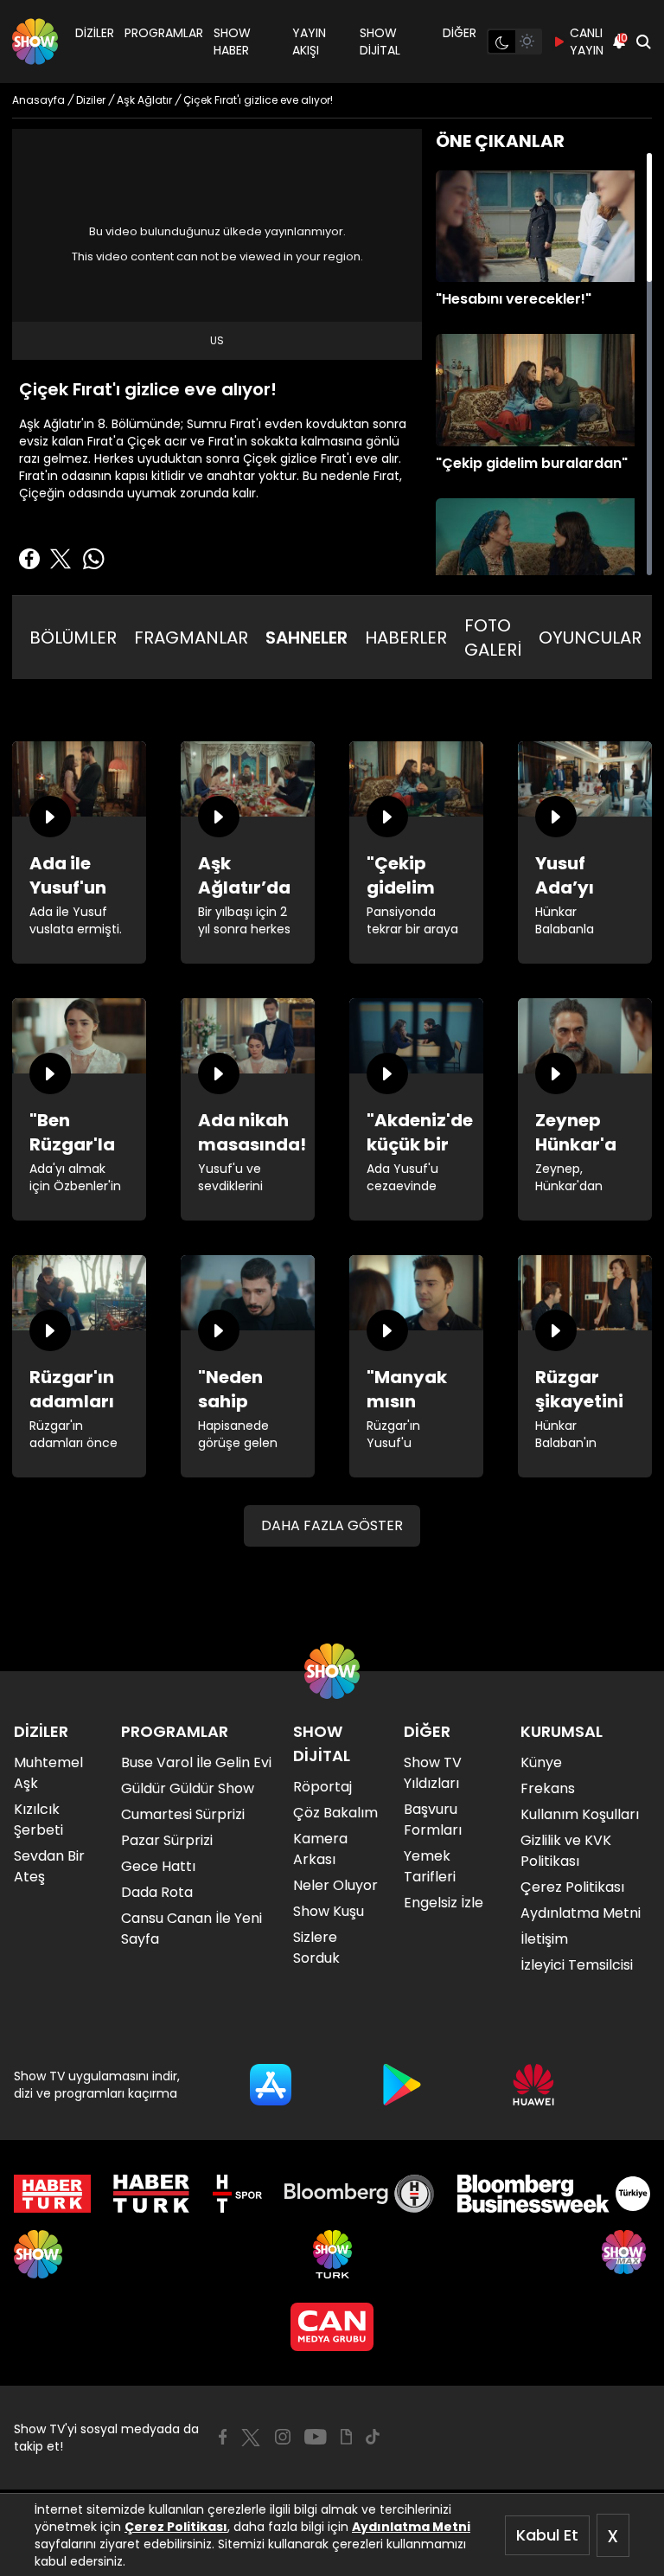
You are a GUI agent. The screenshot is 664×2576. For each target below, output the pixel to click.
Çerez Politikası (176, 2527)
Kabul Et (547, 2535)
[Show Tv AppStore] (271, 2085)
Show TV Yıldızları (433, 1773)
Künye (541, 1762)
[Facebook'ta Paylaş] (29, 559)
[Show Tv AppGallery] (533, 2085)
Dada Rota (157, 1892)
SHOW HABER (232, 42)
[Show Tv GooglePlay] (402, 2085)
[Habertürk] (52, 2194)
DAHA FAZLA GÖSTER (332, 1525)
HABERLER (406, 638)
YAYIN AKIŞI (309, 42)
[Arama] (643, 42)
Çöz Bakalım (335, 1813)
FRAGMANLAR (191, 638)
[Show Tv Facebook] (223, 2437)
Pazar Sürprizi (167, 1840)
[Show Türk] (332, 2254)
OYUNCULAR (590, 638)
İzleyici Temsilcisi (577, 1965)
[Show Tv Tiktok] (373, 2437)
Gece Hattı (158, 1866)
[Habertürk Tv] (151, 2194)
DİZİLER (95, 33)
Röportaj (322, 1787)
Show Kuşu (329, 1911)
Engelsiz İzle (444, 1903)
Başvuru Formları (433, 1820)
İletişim (544, 1939)
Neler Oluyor (335, 1885)
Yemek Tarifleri (430, 1866)
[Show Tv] (35, 42)
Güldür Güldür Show (188, 1788)
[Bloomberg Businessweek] (554, 2194)
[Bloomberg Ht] (359, 2194)
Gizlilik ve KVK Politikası (566, 1851)
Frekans (548, 1788)
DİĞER (460, 33)
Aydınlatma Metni (411, 2527)
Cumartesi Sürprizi (183, 1814)
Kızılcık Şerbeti (38, 1820)
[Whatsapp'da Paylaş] (93, 559)
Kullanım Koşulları (580, 1814)
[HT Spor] (237, 2194)
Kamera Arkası (320, 1849)
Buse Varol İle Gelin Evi (196, 1762)
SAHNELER (306, 638)
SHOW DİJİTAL (380, 42)
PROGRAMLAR (164, 33)
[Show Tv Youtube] (316, 2437)
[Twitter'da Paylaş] (61, 559)
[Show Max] (626, 2254)
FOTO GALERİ (493, 638)
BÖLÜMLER (73, 638)
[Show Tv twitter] (251, 2438)
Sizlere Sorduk (316, 1948)
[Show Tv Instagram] (283, 2437)
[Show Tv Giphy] (346, 2437)
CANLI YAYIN (587, 42)
